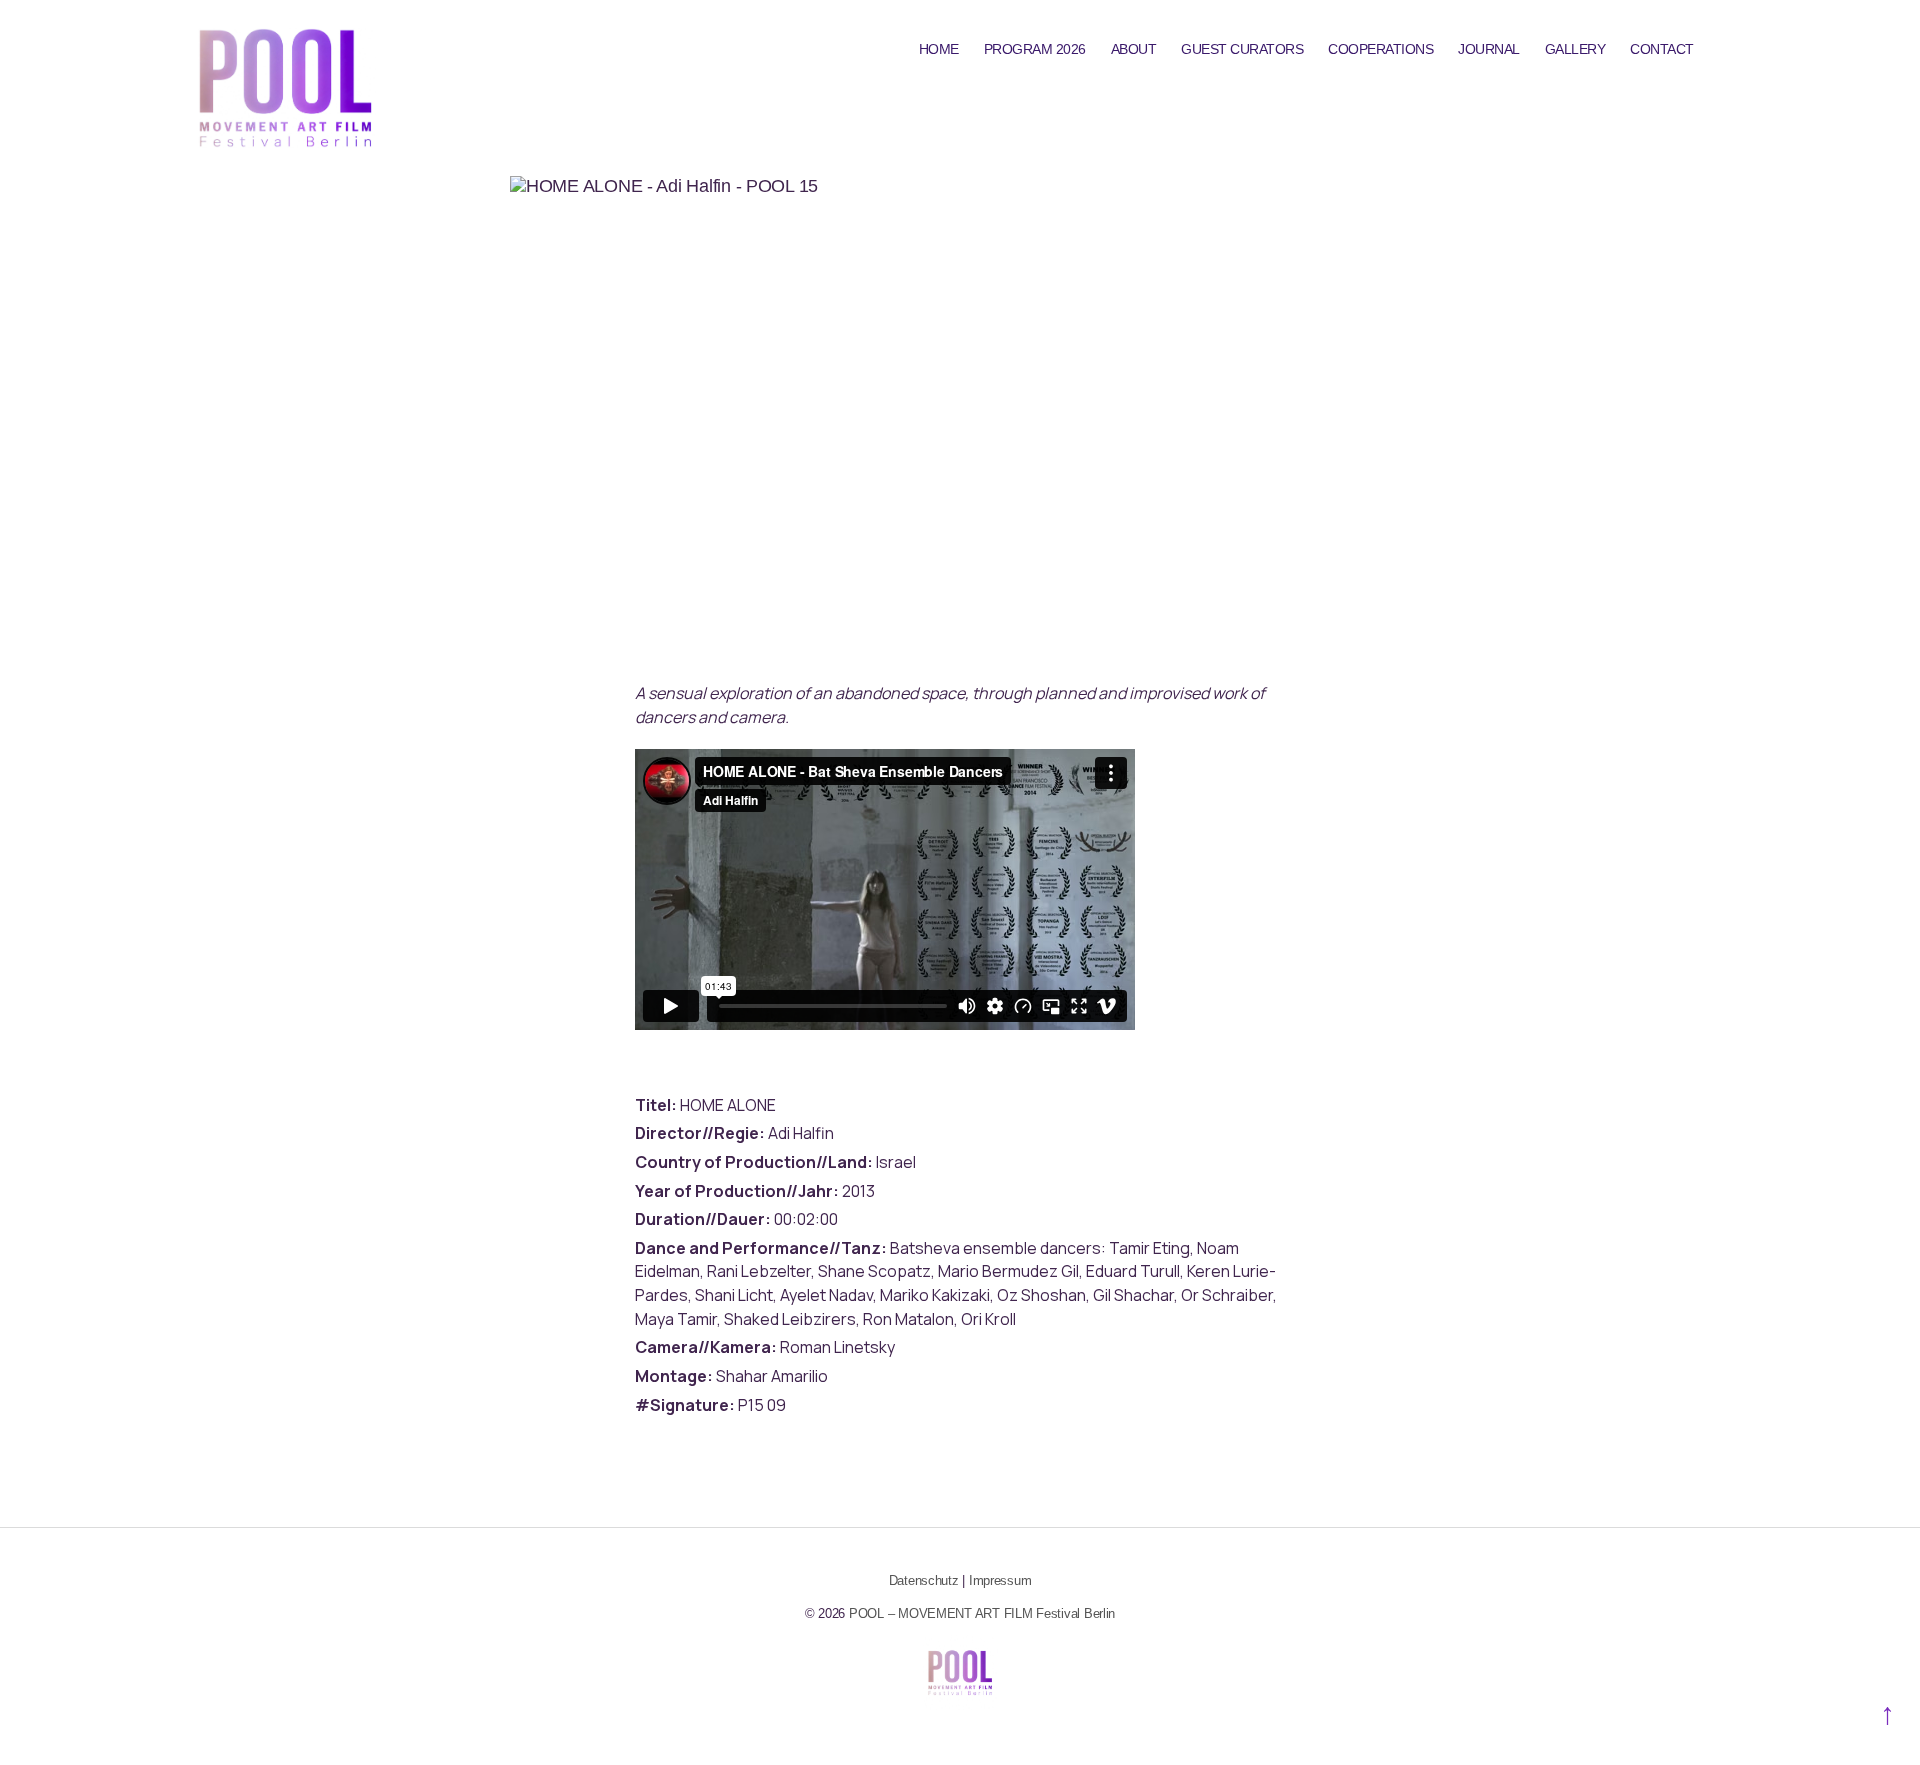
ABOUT (1134, 49)
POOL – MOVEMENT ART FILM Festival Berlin (982, 1613)
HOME (939, 49)
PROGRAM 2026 (1035, 49)
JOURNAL (1489, 49)
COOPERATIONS (1380, 49)
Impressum (1000, 1580)
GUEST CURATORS (1242, 49)
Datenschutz (924, 1580)
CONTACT (1662, 49)
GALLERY (1575, 49)
